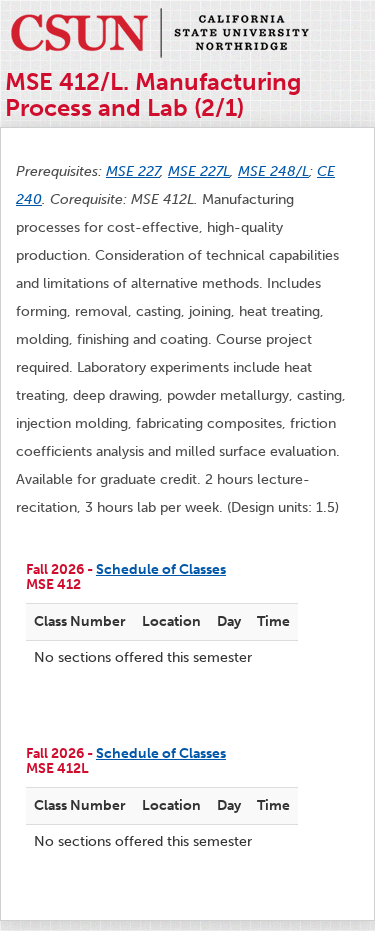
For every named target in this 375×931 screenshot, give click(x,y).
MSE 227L (199, 171)
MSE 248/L (273, 171)
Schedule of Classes (161, 569)
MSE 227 (133, 171)
